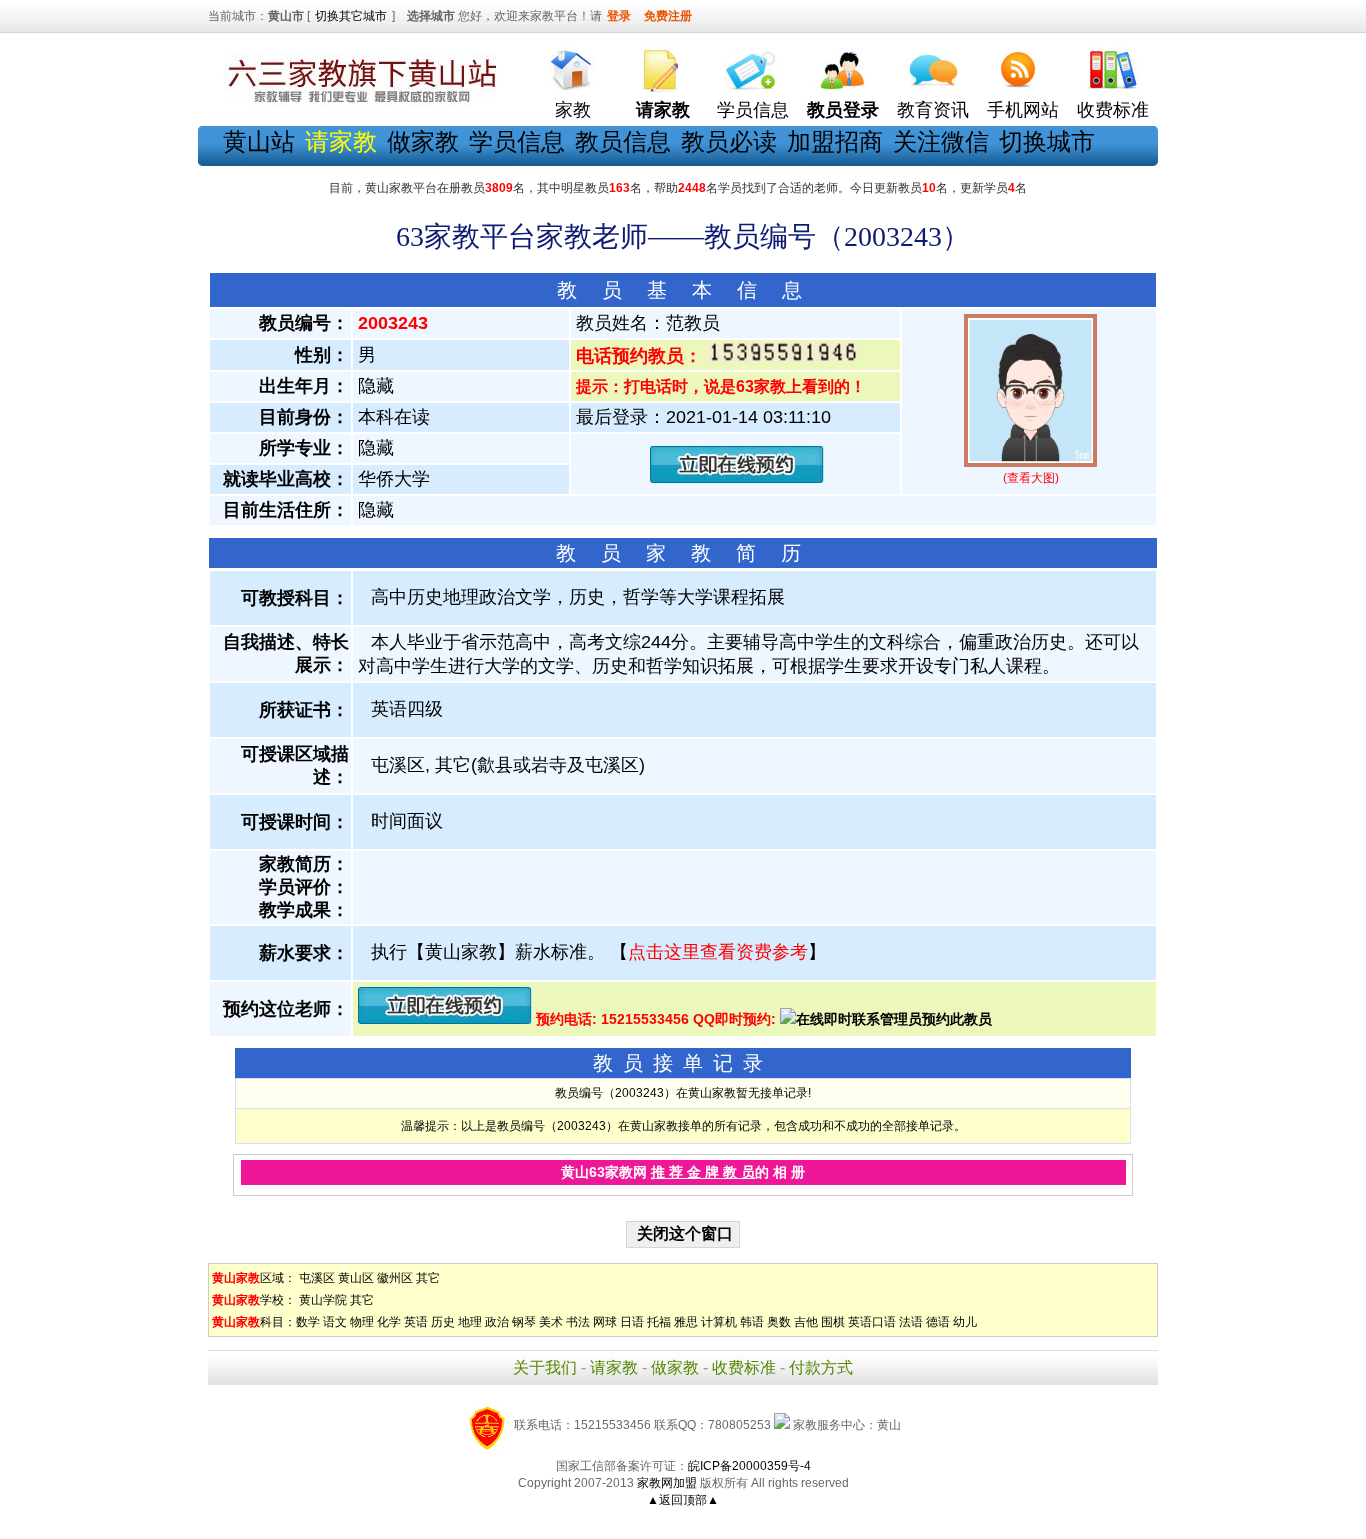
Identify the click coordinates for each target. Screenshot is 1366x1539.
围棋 (833, 1322)
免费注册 (668, 16)
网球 (605, 1322)
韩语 (752, 1322)
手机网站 (1023, 110)
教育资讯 (933, 110)
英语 (416, 1322)
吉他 (806, 1322)
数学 (308, 1322)
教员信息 (623, 141)
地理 (470, 1322)
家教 (573, 110)
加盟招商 (835, 141)
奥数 (779, 1322)
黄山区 (356, 1278)
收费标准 (1113, 110)
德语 (938, 1322)
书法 (578, 1322)
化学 (389, 1322)
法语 (911, 1322)
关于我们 (545, 1367)
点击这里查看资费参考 (718, 952)
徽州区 (395, 1278)
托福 (659, 1322)
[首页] (573, 65)
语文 (335, 1322)
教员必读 (729, 141)
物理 (362, 1322)
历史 (443, 1322)
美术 (551, 1322)
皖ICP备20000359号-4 (749, 1466)
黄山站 (259, 141)
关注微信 (941, 141)
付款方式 (821, 1367)
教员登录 (843, 110)
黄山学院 (323, 1300)
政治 (497, 1322)
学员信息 (753, 110)
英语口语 (872, 1322)
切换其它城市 (351, 16)
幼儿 (965, 1322)
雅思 (686, 1322)
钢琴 (524, 1322)
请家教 (614, 1367)
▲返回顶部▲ (683, 1500)
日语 (632, 1322)
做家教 (423, 141)
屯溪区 (317, 1278)
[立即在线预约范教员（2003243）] (737, 478)
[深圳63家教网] (358, 103)
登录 (619, 16)
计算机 (719, 1322)
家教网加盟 (667, 1483)
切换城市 (1047, 141)
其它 (428, 1278)
